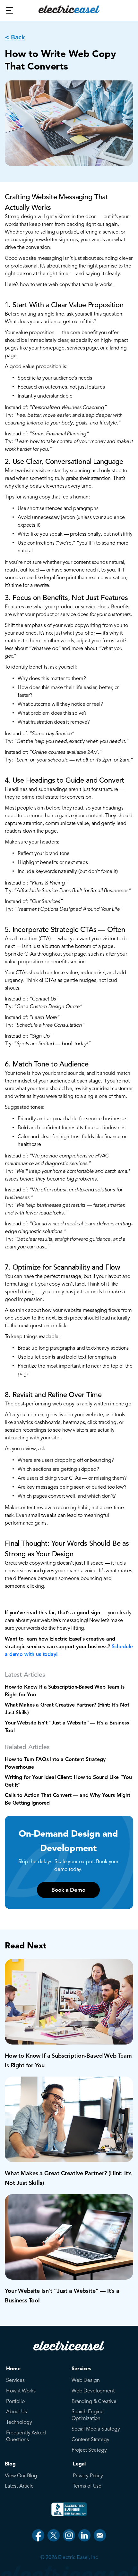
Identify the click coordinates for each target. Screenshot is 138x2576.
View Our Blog (21, 2476)
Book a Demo (68, 1890)
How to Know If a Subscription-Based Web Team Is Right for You (65, 1691)
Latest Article (19, 2486)
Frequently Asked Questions (26, 2436)
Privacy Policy (88, 2476)
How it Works (21, 2391)
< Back (15, 37)
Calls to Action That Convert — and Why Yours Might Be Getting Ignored (68, 1799)
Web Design (86, 2380)
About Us (17, 2412)
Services (15, 2380)
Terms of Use (87, 2486)
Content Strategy (90, 2440)
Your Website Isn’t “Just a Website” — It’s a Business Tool (67, 1727)
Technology (19, 2422)
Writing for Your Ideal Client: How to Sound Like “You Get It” (68, 1781)
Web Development (93, 2391)
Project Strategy (89, 2450)
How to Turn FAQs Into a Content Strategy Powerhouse (55, 1763)
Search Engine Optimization (88, 2415)
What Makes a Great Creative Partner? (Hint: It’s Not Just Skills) (67, 1709)
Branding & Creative (94, 2401)
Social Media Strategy (96, 2429)
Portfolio (15, 2401)
